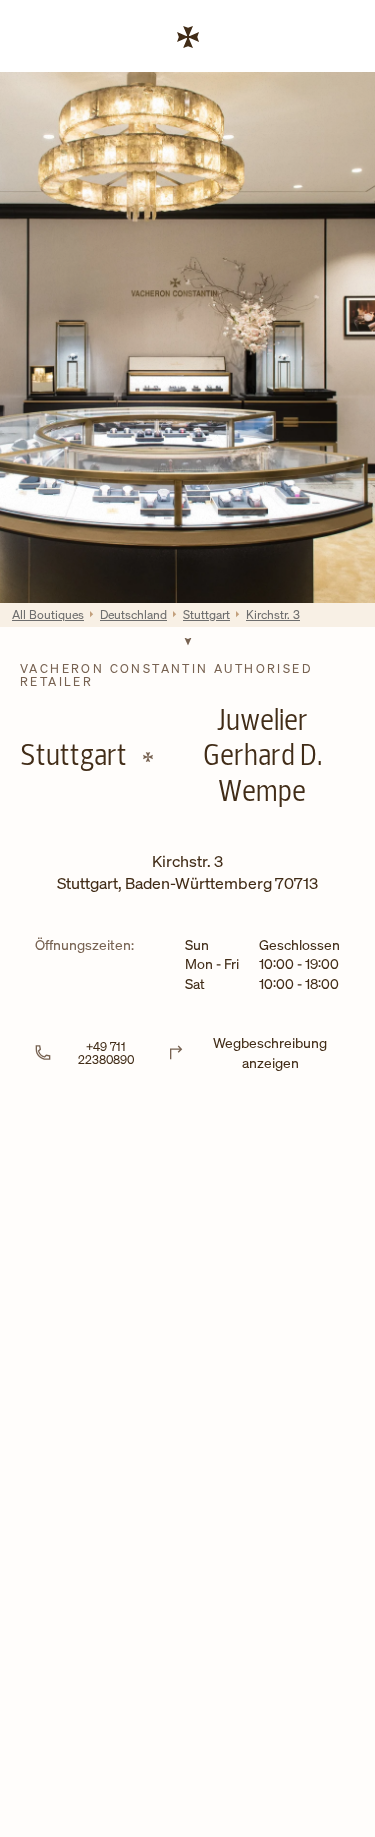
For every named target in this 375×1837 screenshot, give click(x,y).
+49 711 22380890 (106, 1053)
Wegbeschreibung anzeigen (270, 1052)
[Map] (187, 1275)
